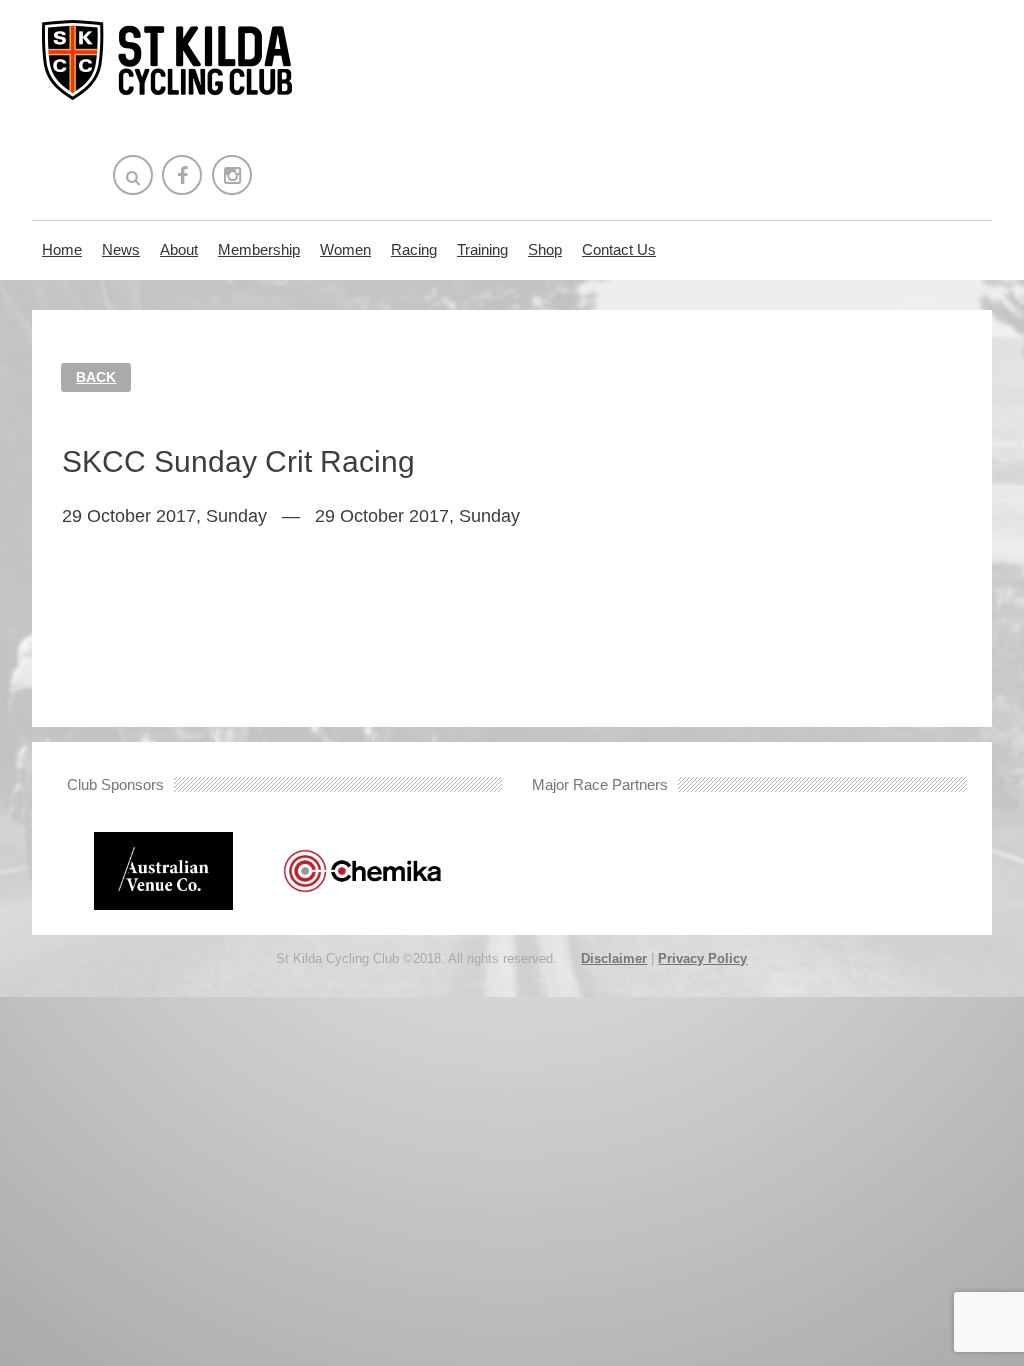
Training (482, 249)
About (179, 249)
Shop (545, 249)
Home (62, 249)
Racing (414, 249)
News (121, 249)
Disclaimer (614, 958)
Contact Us (619, 249)
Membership (259, 249)
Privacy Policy (702, 958)
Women (345, 249)
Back (96, 377)
